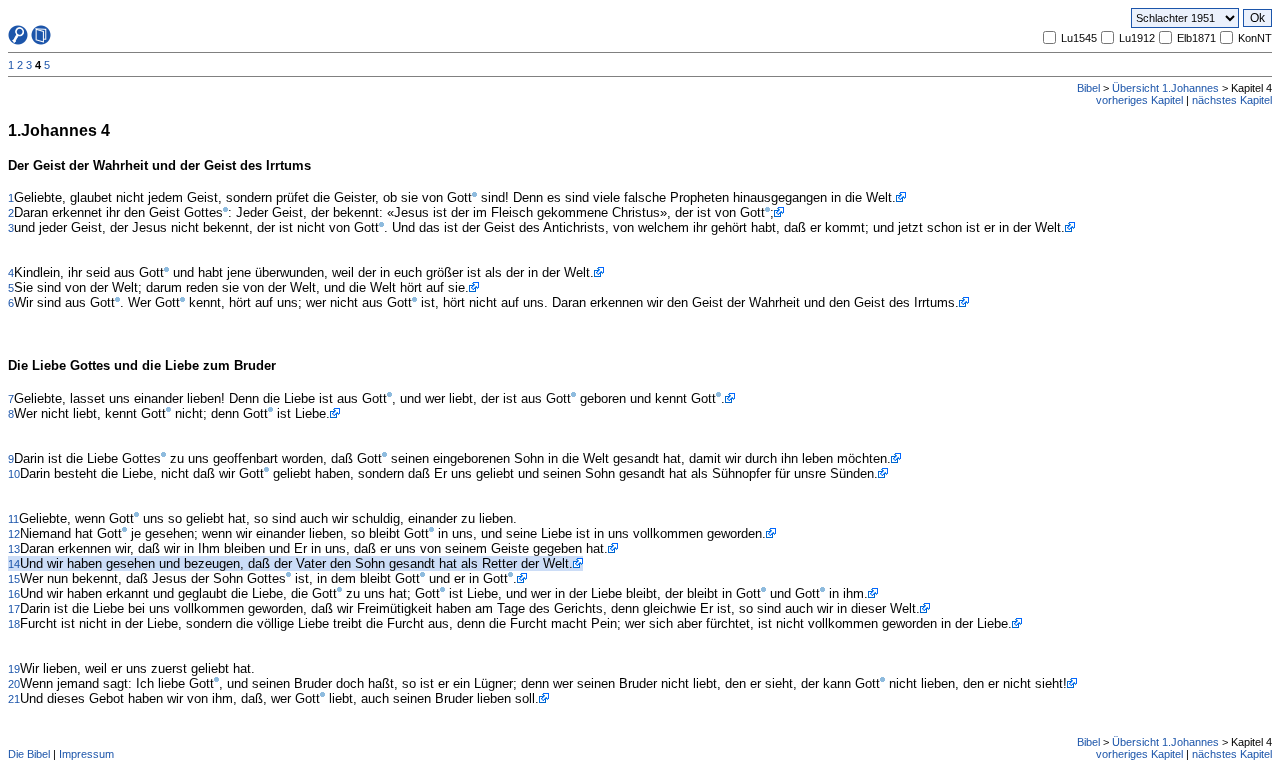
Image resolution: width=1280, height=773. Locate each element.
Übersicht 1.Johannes (1165, 88)
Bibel (1088, 88)
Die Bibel (29, 754)
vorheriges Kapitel (1139, 100)
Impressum (86, 754)
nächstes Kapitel (1232, 100)
